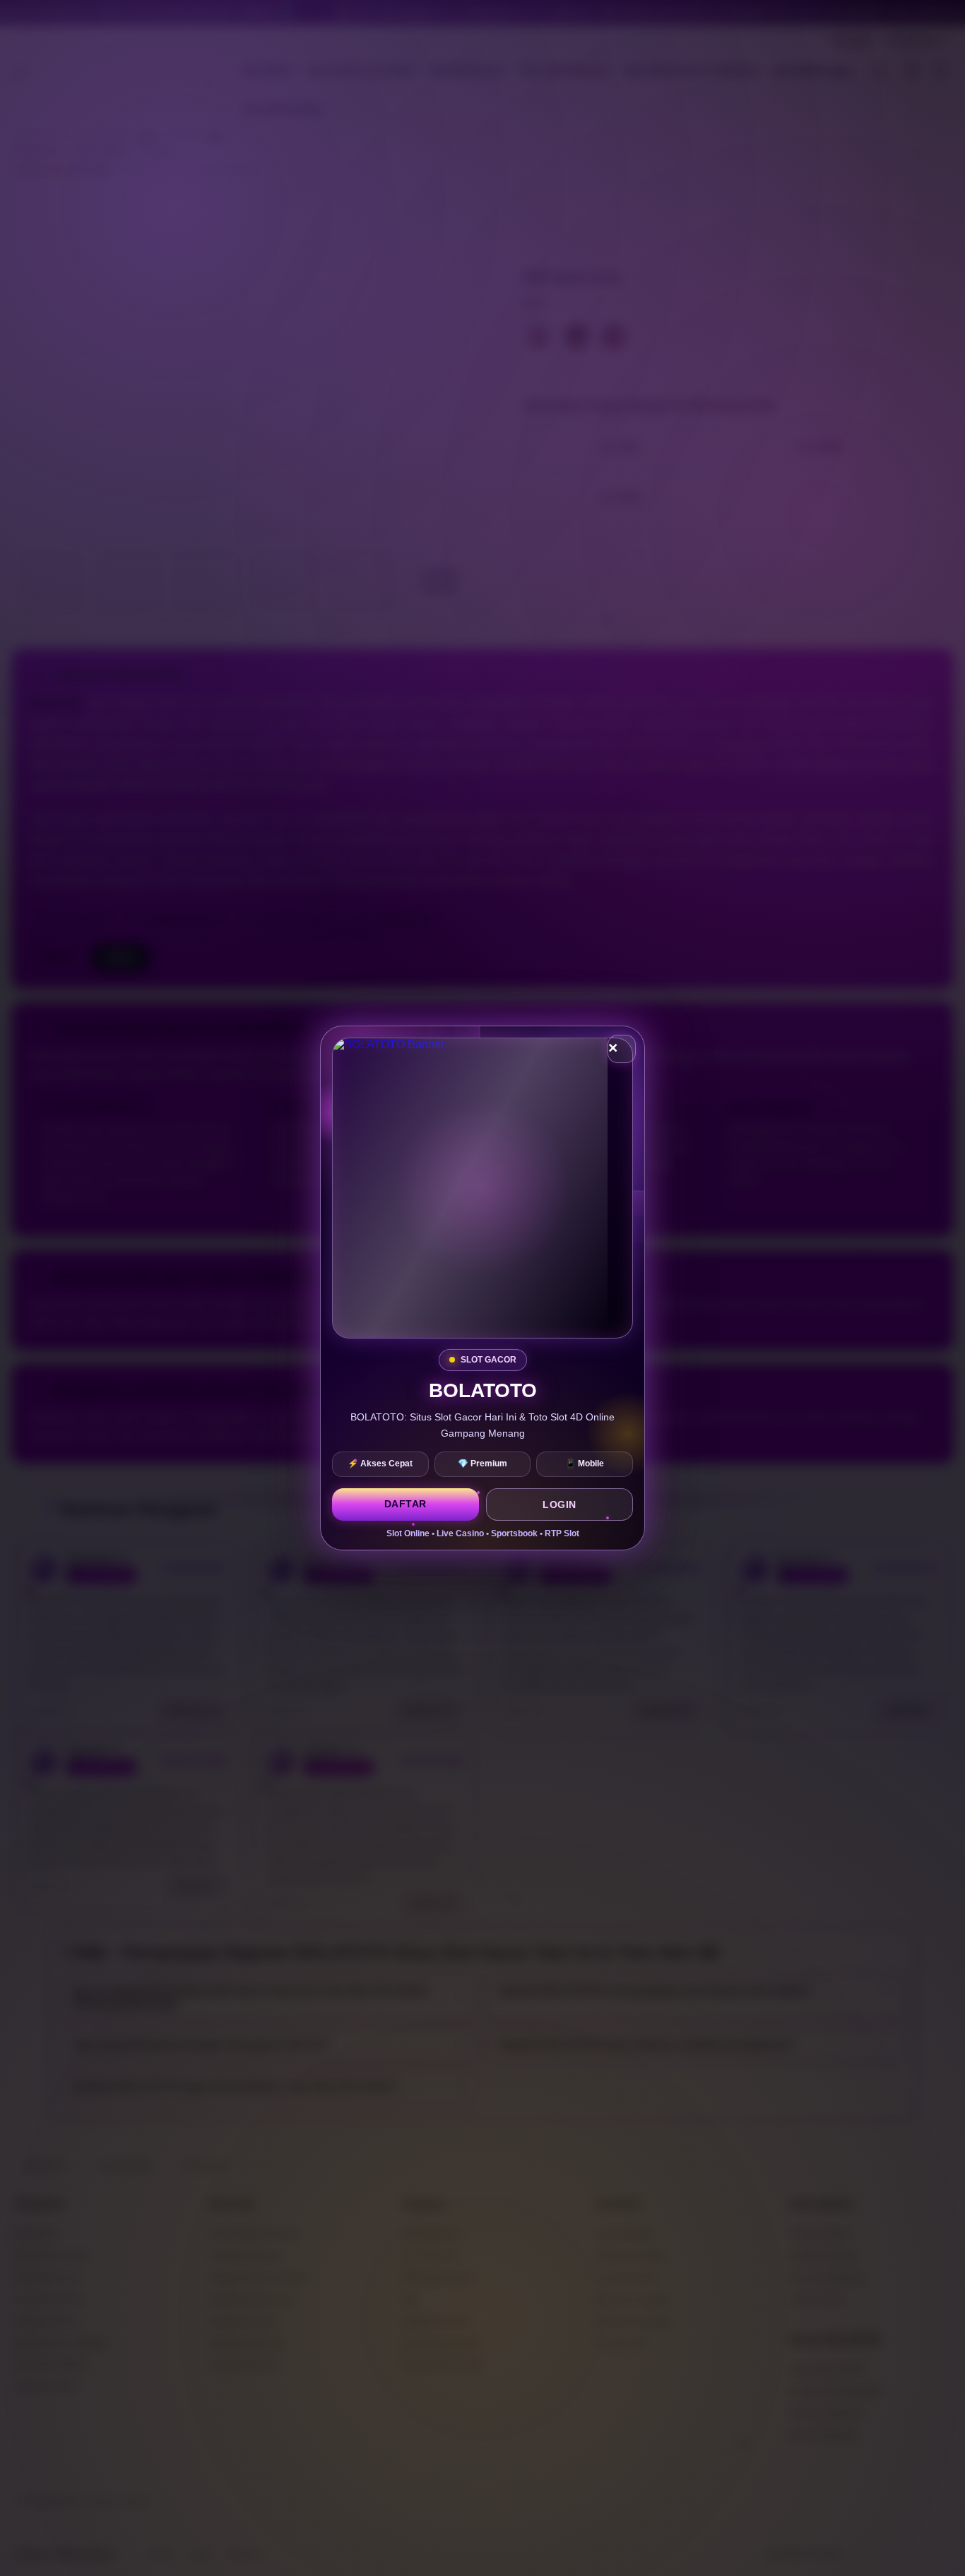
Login (560, 1504)
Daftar (405, 1504)
